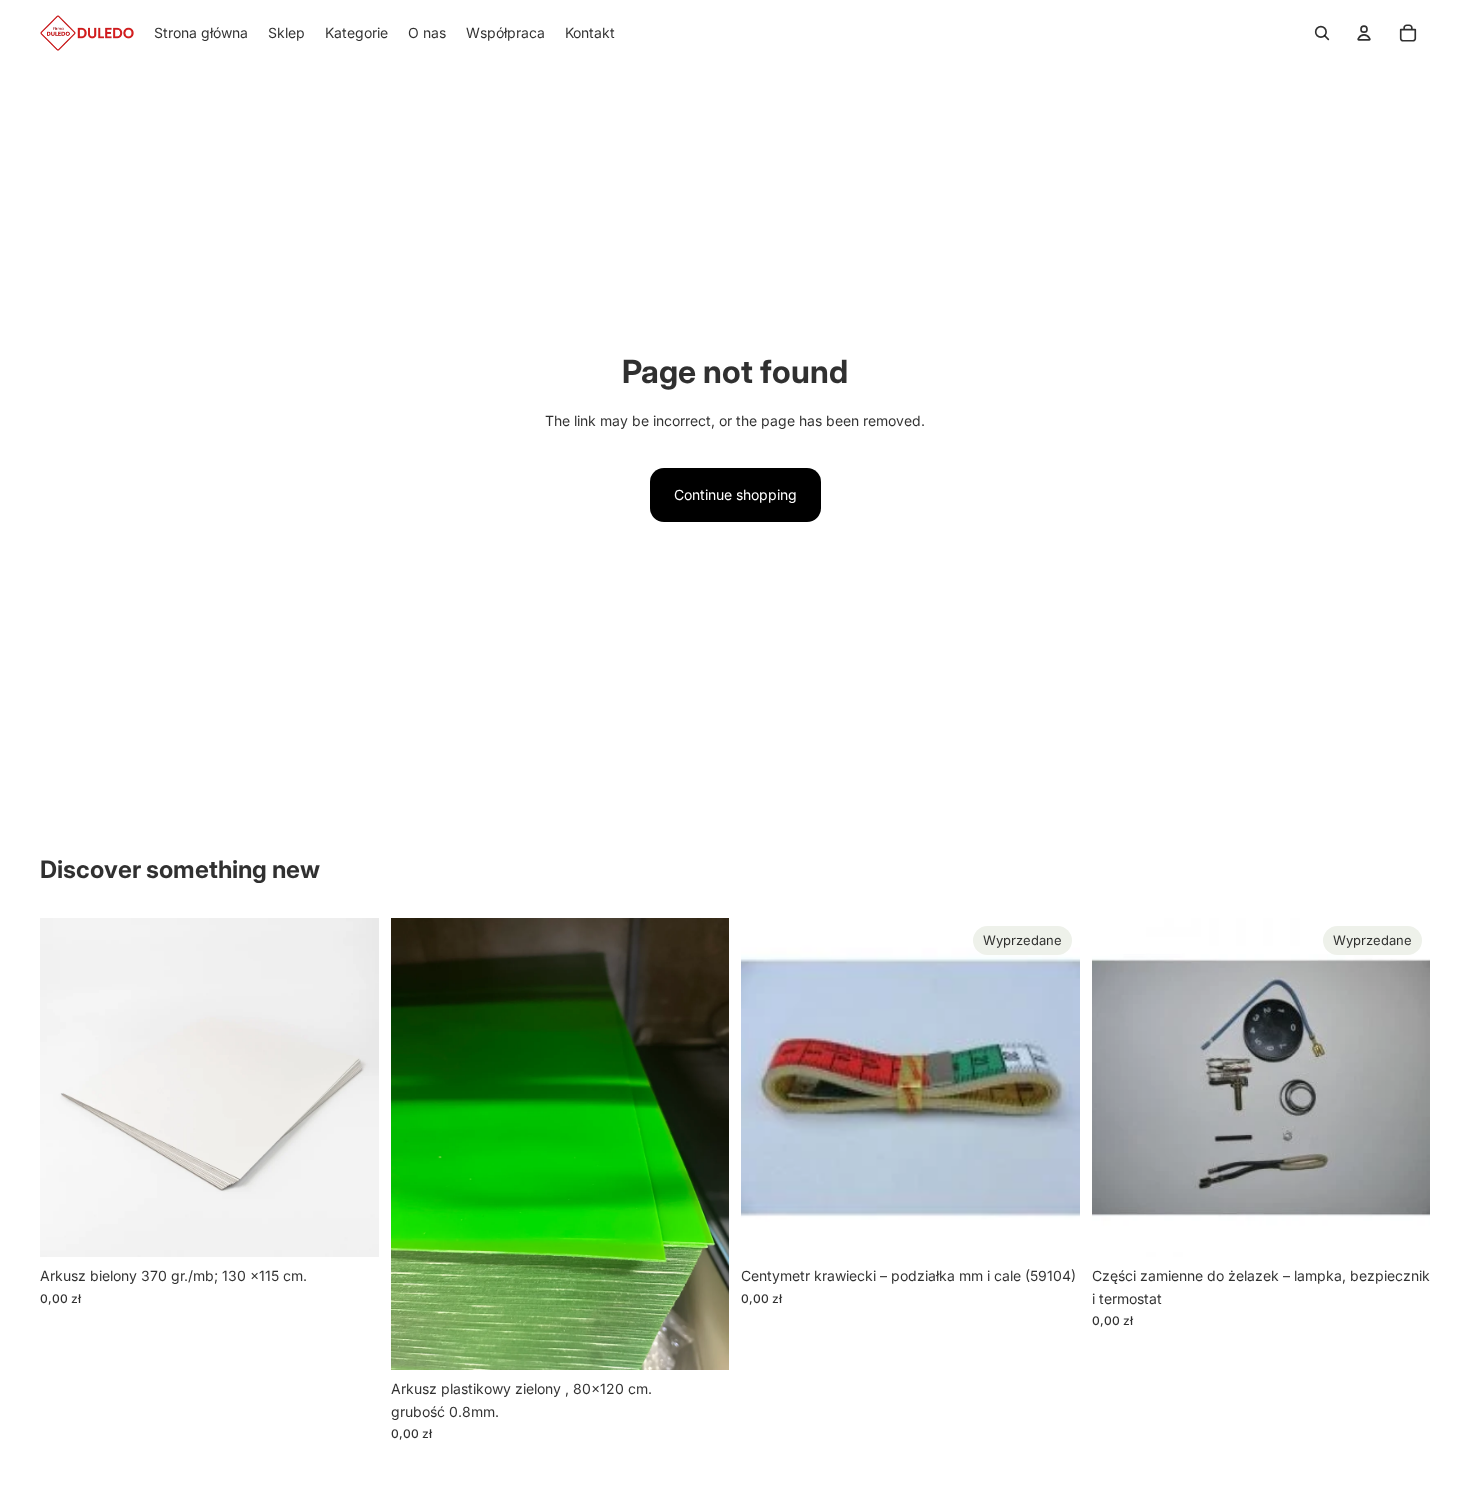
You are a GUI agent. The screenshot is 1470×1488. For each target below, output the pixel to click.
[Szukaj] (1322, 33)
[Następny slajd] (1400, 1088)
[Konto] (1364, 33)
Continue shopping (735, 494)
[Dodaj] (348, 1227)
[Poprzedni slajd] (1122, 1088)
